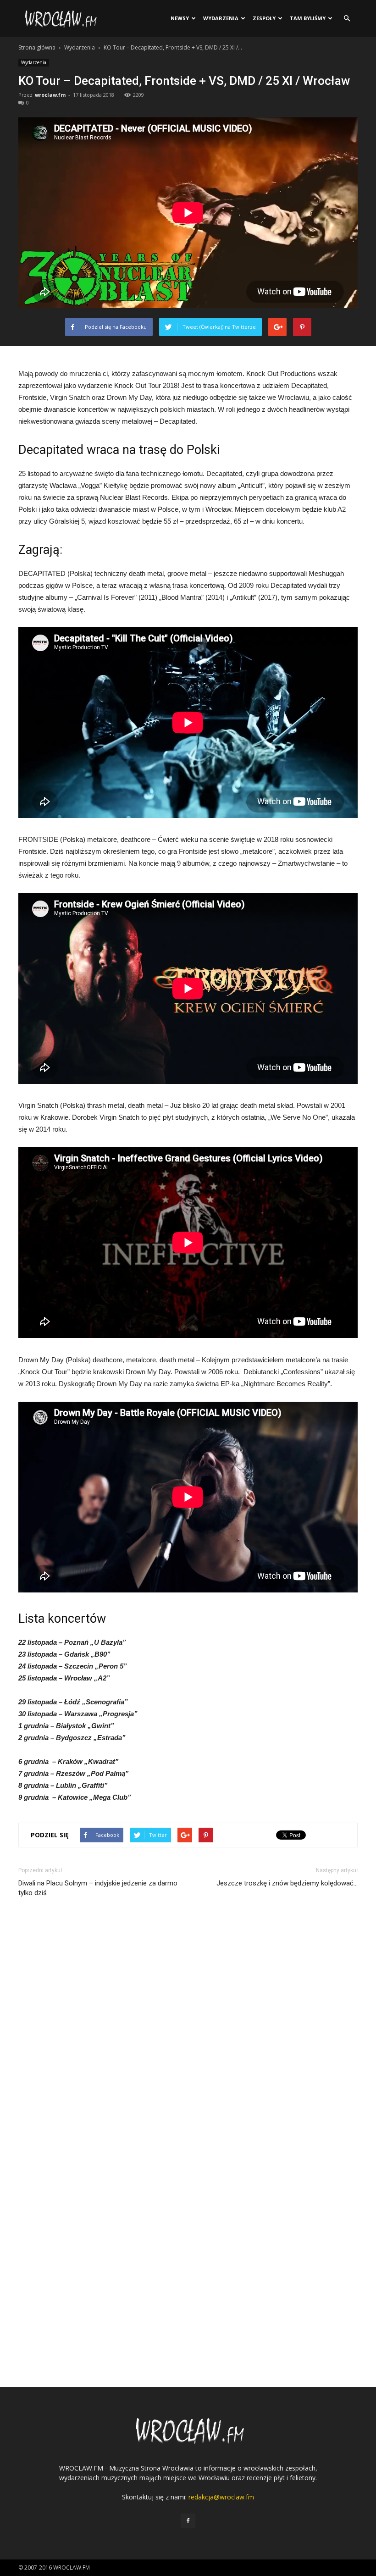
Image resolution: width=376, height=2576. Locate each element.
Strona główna (37, 47)
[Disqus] (188, 2032)
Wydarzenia (221, 18)
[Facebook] (188, 2521)
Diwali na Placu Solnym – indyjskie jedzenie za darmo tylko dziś (98, 1888)
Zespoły (264, 18)
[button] (347, 18)
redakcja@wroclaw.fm (221, 2497)
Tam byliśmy (308, 18)
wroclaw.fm (50, 95)
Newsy (180, 18)
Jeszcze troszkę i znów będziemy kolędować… (287, 1883)
